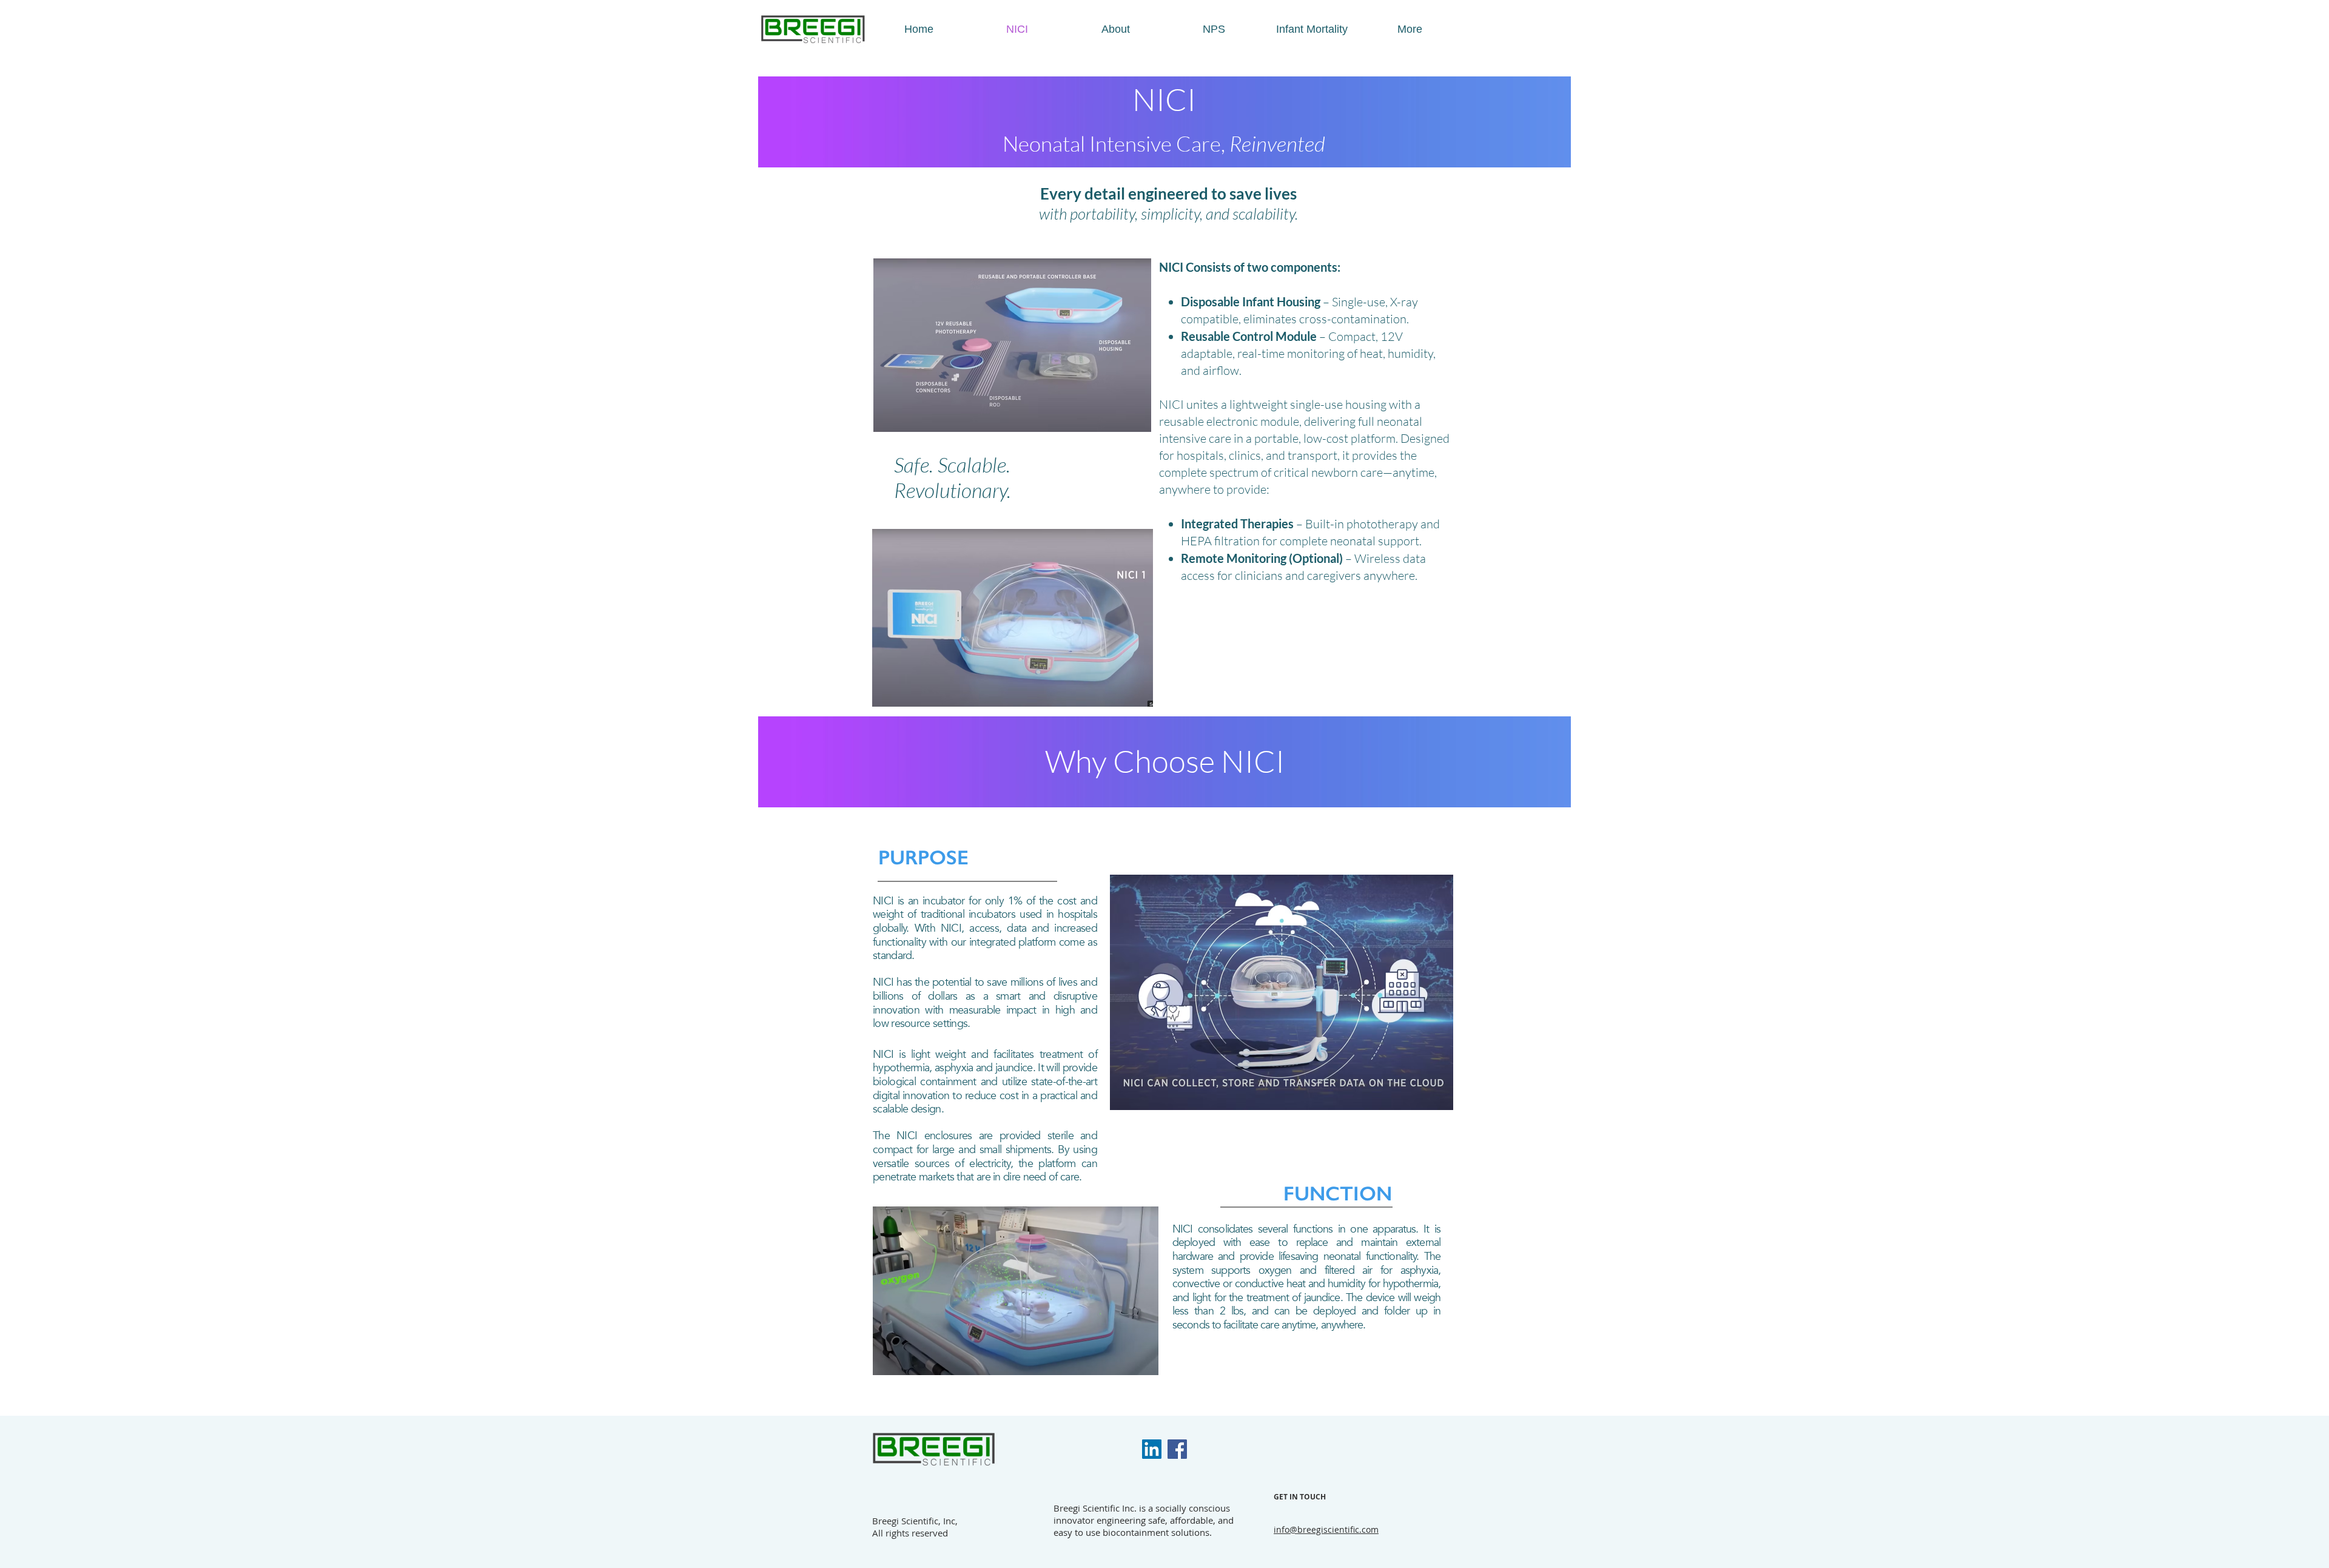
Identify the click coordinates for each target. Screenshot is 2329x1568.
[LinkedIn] (1152, 1449)
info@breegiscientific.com (1326, 1529)
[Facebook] (1177, 1449)
